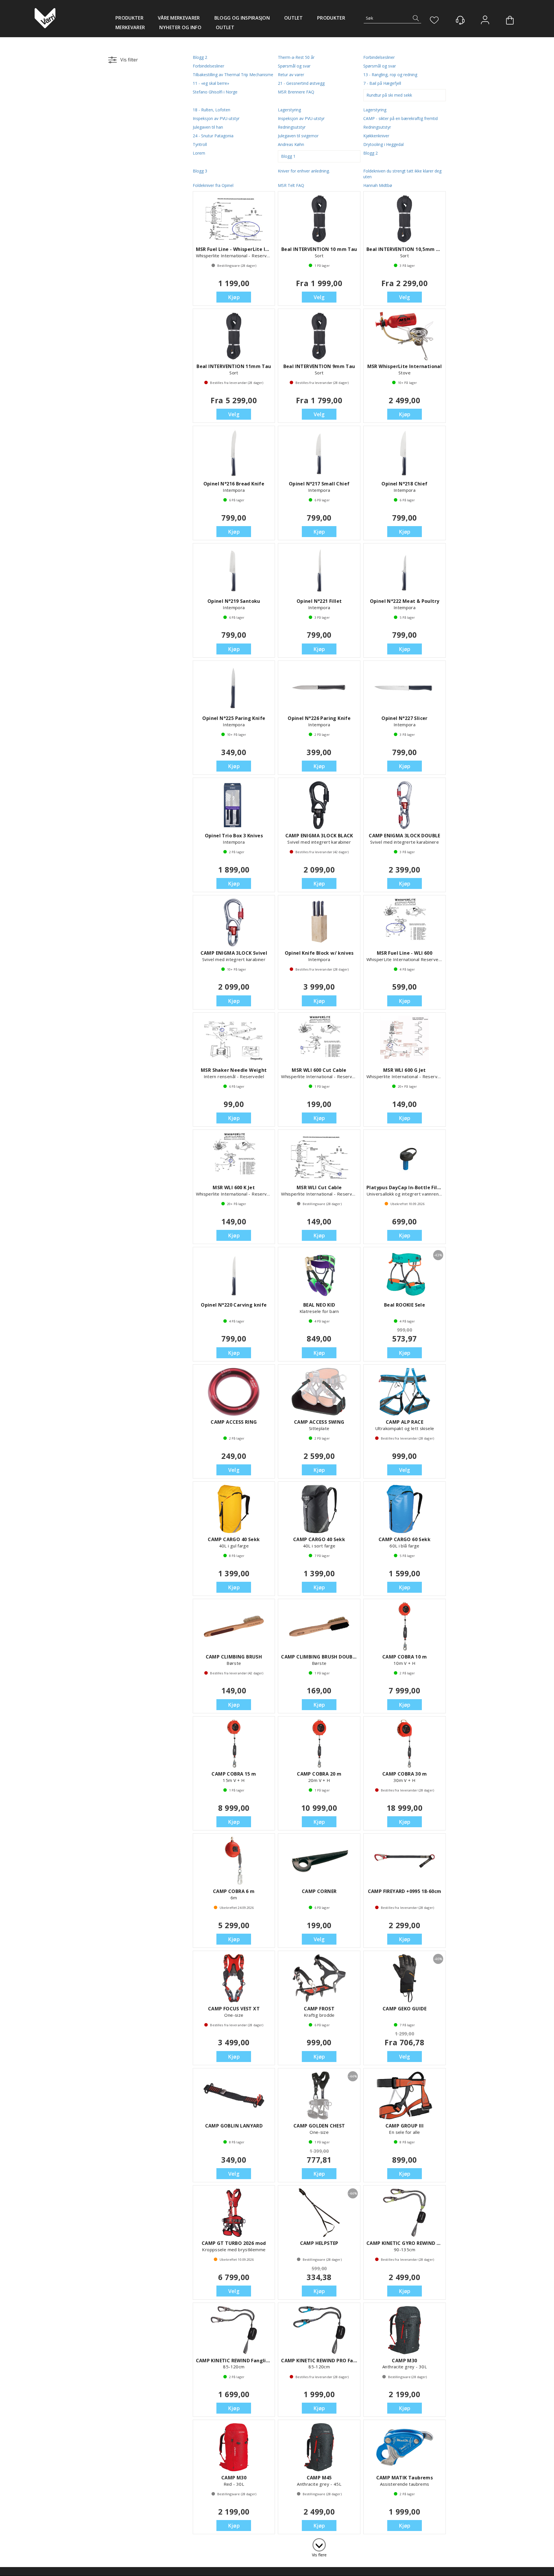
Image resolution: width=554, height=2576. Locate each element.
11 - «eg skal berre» (211, 83)
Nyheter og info (180, 27)
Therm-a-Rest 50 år (296, 57)
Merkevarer (130, 27)
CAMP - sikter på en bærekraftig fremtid (400, 118)
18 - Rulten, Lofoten (212, 110)
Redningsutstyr (292, 127)
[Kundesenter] (460, 20)
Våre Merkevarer (179, 18)
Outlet (293, 18)
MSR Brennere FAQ (296, 92)
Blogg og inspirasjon (242, 18)
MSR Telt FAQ (291, 185)
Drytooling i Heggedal (383, 144)
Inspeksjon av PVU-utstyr (216, 118)
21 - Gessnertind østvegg (301, 83)
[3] (319, 2544)
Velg (319, 297)
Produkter (129, 18)
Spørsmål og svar (294, 66)
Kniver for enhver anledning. (304, 171)
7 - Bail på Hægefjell (382, 83)
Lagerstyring (289, 110)
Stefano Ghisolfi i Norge (215, 92)
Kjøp (234, 297)
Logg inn (485, 21)
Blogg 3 (200, 171)
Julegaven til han (208, 127)
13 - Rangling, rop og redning (390, 75)
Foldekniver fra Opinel (213, 185)
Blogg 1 (288, 156)
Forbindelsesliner (379, 57)
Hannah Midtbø (378, 185)
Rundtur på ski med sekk (389, 95)
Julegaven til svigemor (298, 136)
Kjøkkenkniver (376, 136)
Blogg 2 (200, 57)
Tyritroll (200, 144)
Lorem (199, 153)
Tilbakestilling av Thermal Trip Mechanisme (233, 75)
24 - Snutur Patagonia (213, 136)
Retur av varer (291, 75)
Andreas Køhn (291, 144)
